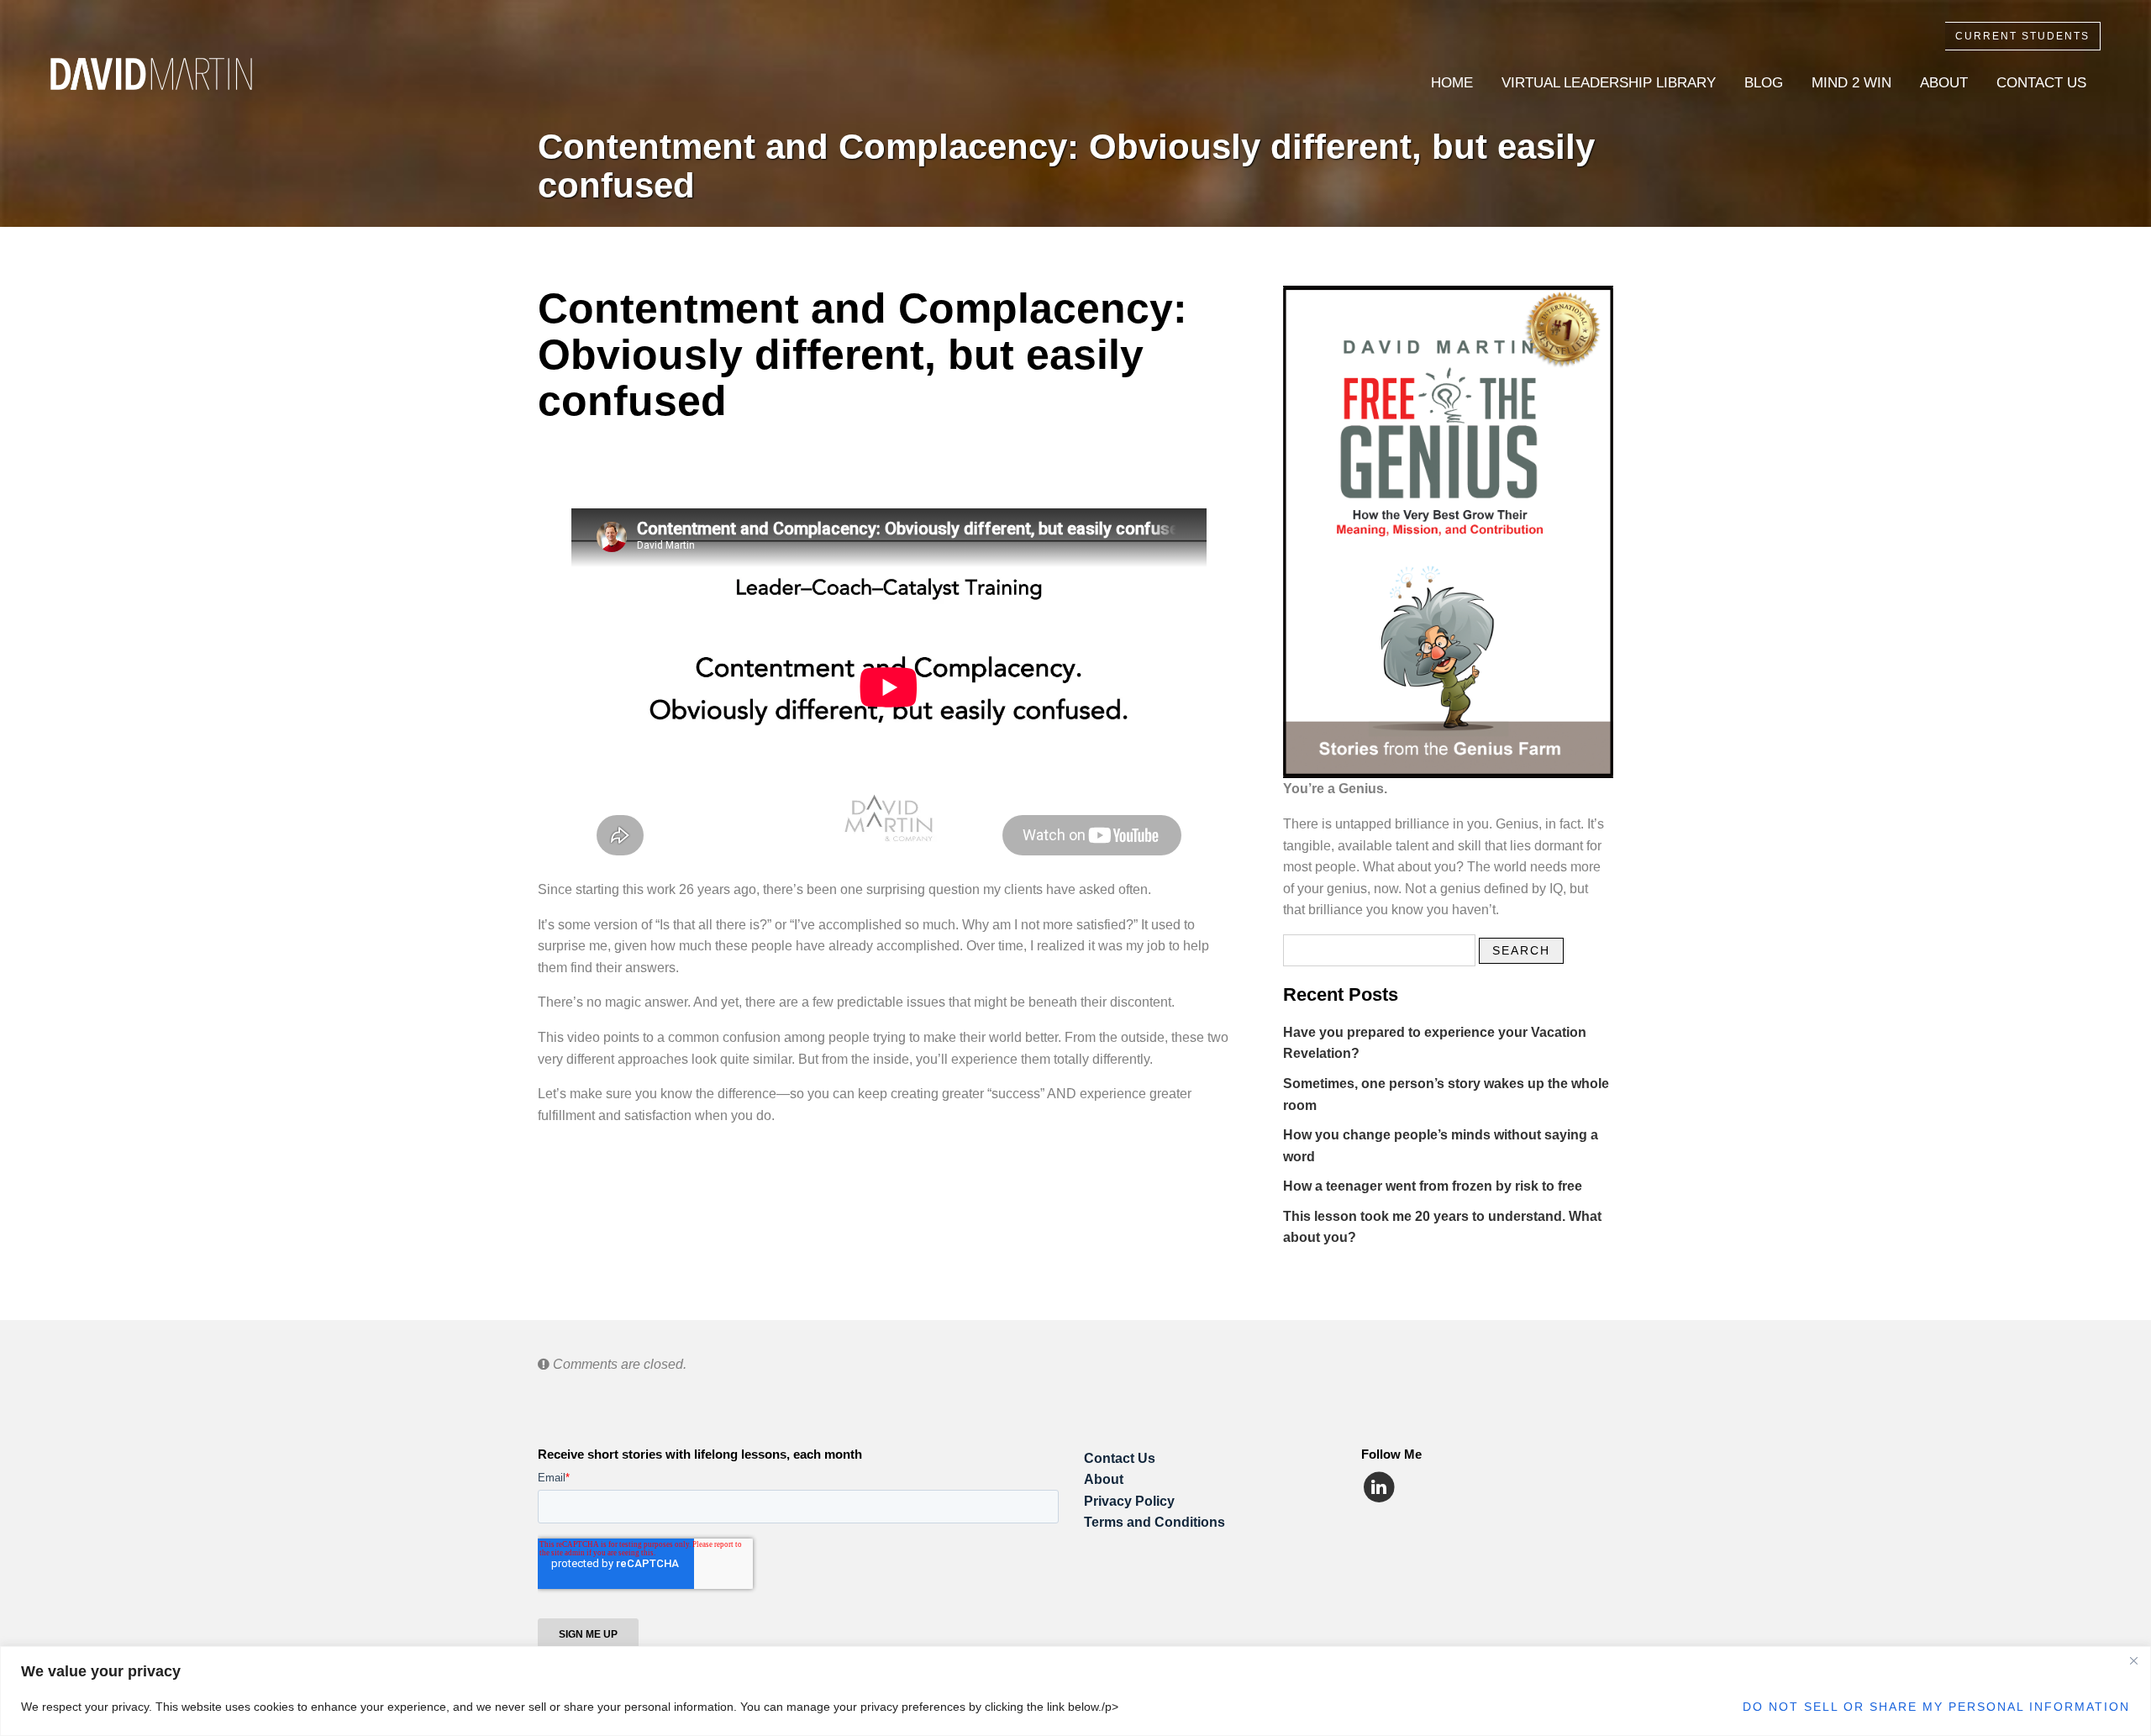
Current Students (2022, 36)
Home (1452, 83)
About (1944, 83)
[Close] (2133, 1660)
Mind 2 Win (1851, 83)
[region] (1075, 1691)
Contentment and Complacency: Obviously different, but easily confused (1066, 166)
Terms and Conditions (1154, 1522)
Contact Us (2041, 83)
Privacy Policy (1129, 1501)
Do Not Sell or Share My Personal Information (1936, 1707)
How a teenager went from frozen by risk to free (1433, 1186)
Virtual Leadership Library (1609, 83)
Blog (1764, 83)
